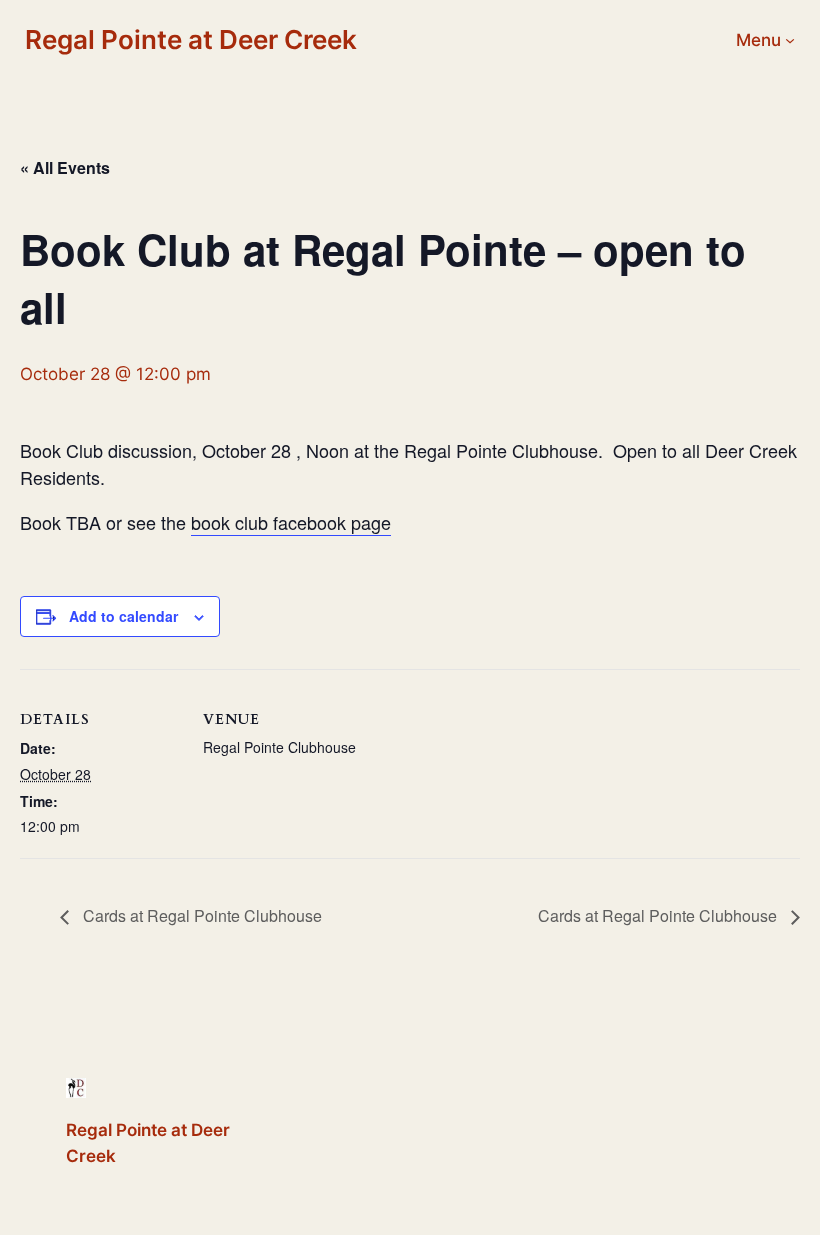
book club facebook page (291, 522)
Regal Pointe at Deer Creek (191, 39)
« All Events (65, 167)
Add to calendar (123, 616)
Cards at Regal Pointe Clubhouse (200, 915)
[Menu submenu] (790, 40)
